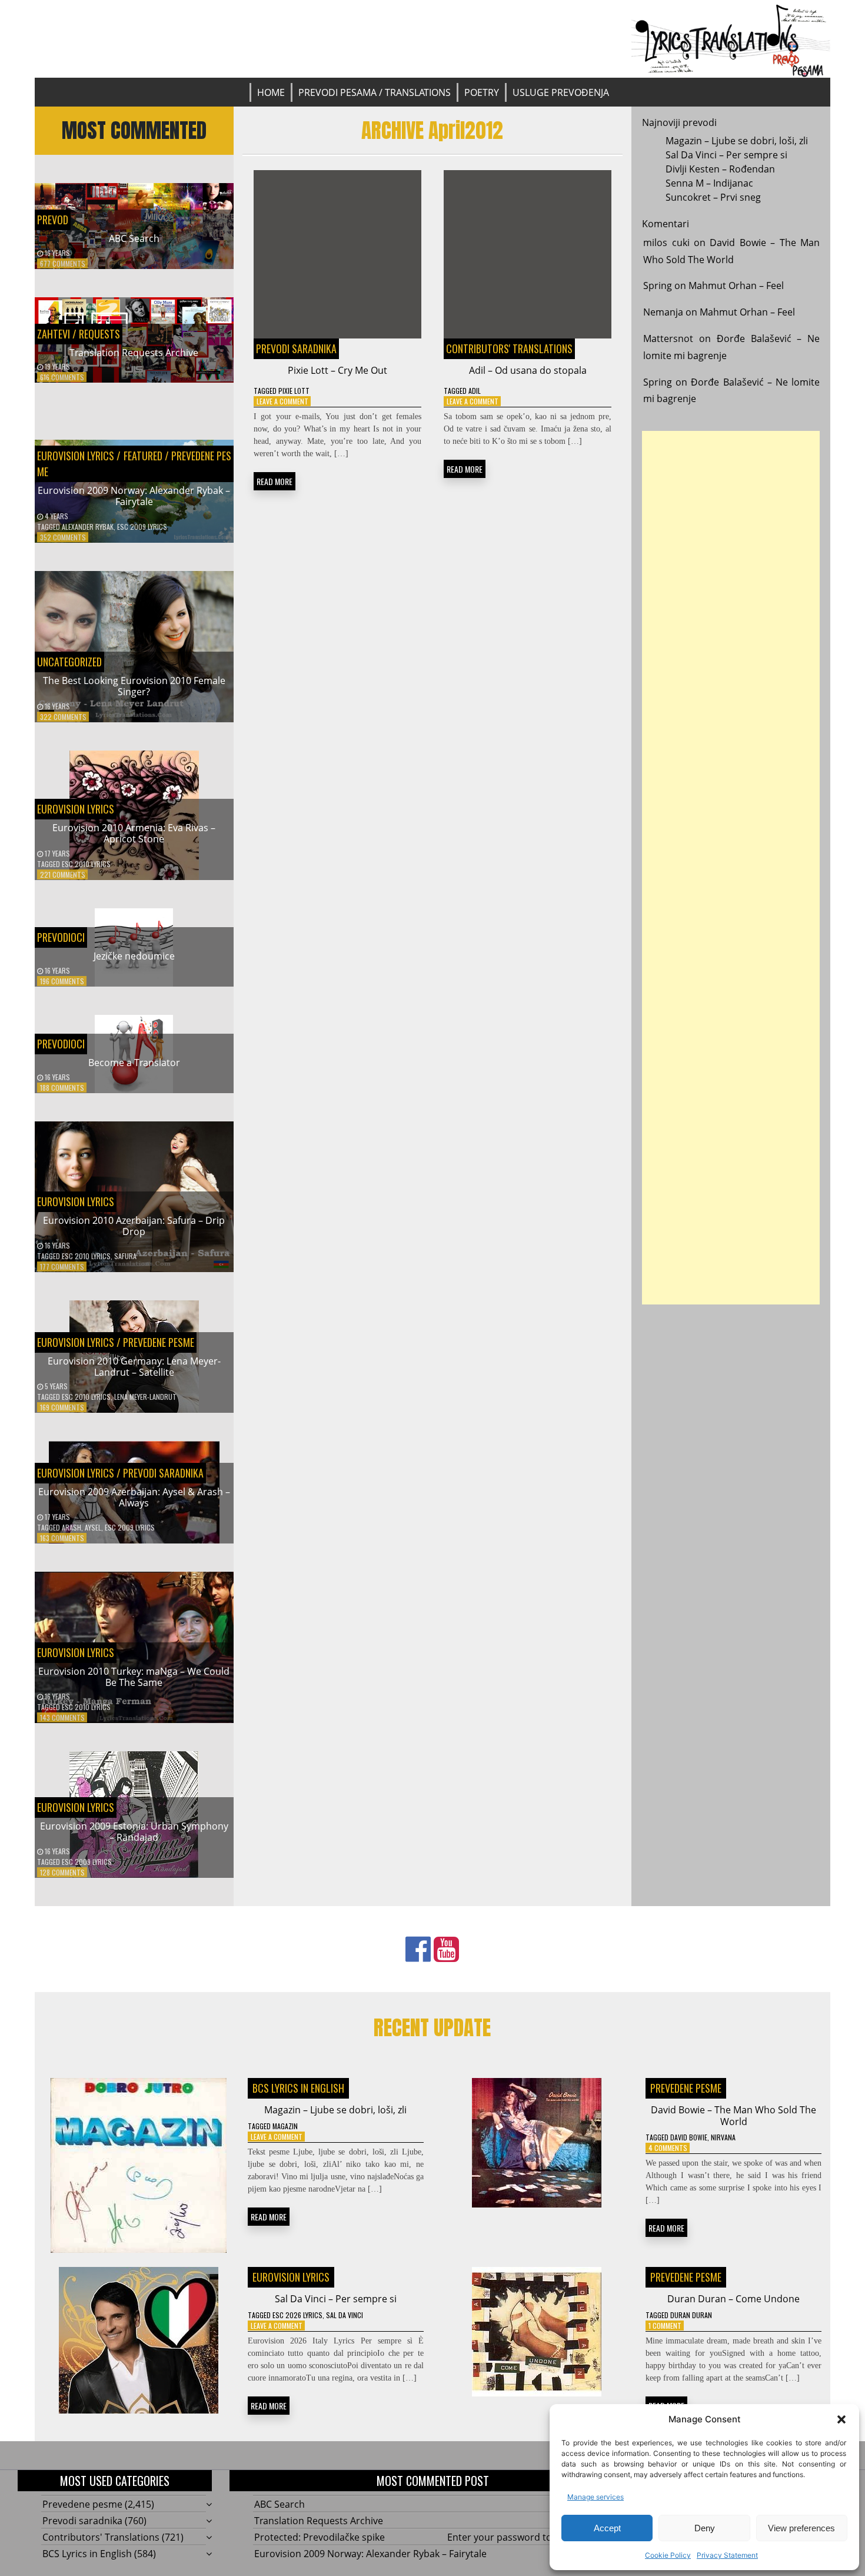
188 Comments (62, 1088)
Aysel (93, 1527)
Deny (705, 2528)
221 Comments (63, 874)
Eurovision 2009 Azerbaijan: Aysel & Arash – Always (134, 1497)
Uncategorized (69, 662)
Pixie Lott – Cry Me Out (337, 370)
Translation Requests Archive (134, 353)
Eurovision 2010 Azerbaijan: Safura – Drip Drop (134, 1226)
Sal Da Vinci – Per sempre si (726, 155)
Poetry (482, 92)
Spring (658, 286)
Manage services (595, 2497)
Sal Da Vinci (345, 2315)
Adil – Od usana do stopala (528, 370)
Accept (607, 2528)
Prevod (53, 220)
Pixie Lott (294, 391)
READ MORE (275, 481)
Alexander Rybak (88, 527)
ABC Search (134, 238)
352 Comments (63, 537)
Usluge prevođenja (561, 92)
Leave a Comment (282, 401)
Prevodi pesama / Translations (375, 92)
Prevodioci (61, 937)
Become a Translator (134, 1063)
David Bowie (689, 2137)
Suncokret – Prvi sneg (713, 197)
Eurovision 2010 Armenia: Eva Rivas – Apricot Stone (134, 833)
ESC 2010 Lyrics (86, 864)
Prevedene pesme (159, 1342)
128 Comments (62, 1872)
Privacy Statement (727, 2555)
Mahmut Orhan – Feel (736, 286)
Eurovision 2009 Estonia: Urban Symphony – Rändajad (134, 1832)
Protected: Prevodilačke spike (320, 2537)
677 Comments (63, 263)
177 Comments (62, 1267)
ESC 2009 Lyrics (142, 527)
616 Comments (62, 377)
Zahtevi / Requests (79, 334)
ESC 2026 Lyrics (297, 2315)
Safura (125, 1256)
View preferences (801, 2528)
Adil (475, 391)
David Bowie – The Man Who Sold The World (733, 2115)
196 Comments (62, 981)
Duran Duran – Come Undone (733, 2299)
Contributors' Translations (509, 348)
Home (271, 92)
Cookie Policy (668, 2555)
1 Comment (665, 2326)
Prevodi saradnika (163, 1473)
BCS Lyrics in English (298, 2088)
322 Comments (63, 717)
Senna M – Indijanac (709, 183)
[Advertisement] (731, 868)
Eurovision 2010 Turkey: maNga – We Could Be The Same (134, 1677)
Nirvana (723, 2137)
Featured (142, 456)
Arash (71, 1527)
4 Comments (668, 2148)
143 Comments (62, 1717)
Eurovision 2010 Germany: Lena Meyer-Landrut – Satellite (134, 1367)
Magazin (285, 2126)
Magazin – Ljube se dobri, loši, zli (737, 141)
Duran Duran (691, 2315)
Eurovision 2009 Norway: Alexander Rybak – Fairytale (134, 496)
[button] (841, 2419)
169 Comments (62, 1407)
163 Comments (62, 1538)
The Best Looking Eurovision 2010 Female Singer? (134, 686)
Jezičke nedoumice (134, 956)
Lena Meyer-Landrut (145, 1397)
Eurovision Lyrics (76, 456)
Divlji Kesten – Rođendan (720, 169)
